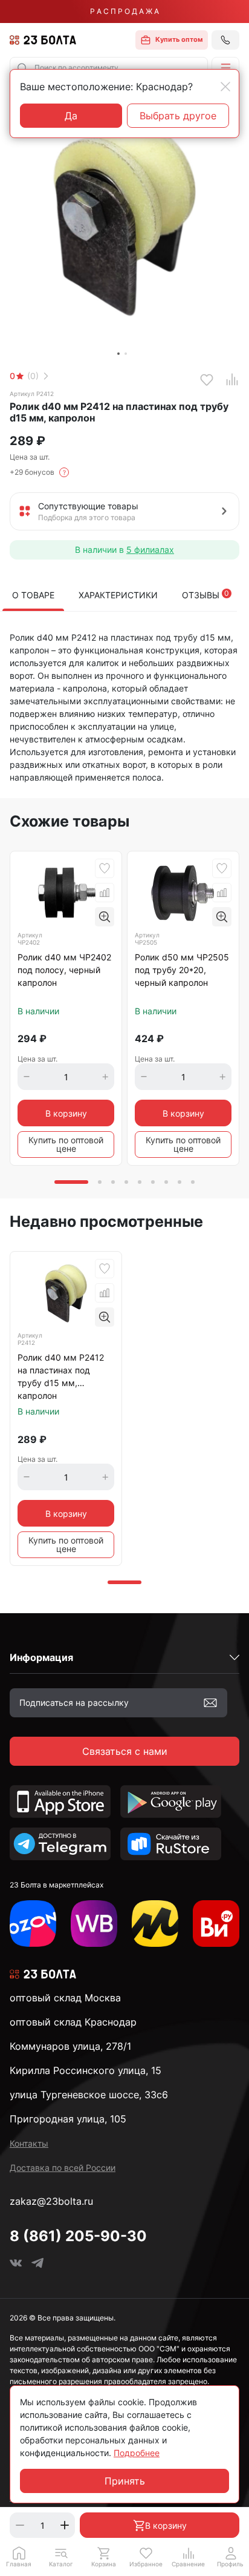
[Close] (225, 87)
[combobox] (109, 68)
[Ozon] (33, 1924)
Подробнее (137, 2453)
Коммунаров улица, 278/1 (70, 2046)
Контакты (29, 2143)
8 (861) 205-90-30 (78, 2236)
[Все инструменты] (216, 1924)
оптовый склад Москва (65, 1998)
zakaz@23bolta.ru (51, 2201)
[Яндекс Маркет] (155, 1924)
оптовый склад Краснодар (73, 2022)
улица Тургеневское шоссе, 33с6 (89, 2095)
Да (71, 116)
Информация (41, 1657)
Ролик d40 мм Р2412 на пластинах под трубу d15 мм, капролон (61, 1376)
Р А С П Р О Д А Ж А (124, 11)
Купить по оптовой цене (66, 1144)
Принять (125, 2481)
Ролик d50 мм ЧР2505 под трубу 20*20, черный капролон (182, 970)
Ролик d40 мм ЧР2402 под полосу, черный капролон (64, 970)
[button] (225, 68)
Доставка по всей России (63, 2168)
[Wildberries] (94, 1924)
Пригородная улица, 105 (68, 2119)
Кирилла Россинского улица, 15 (86, 2070)
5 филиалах (150, 550)
